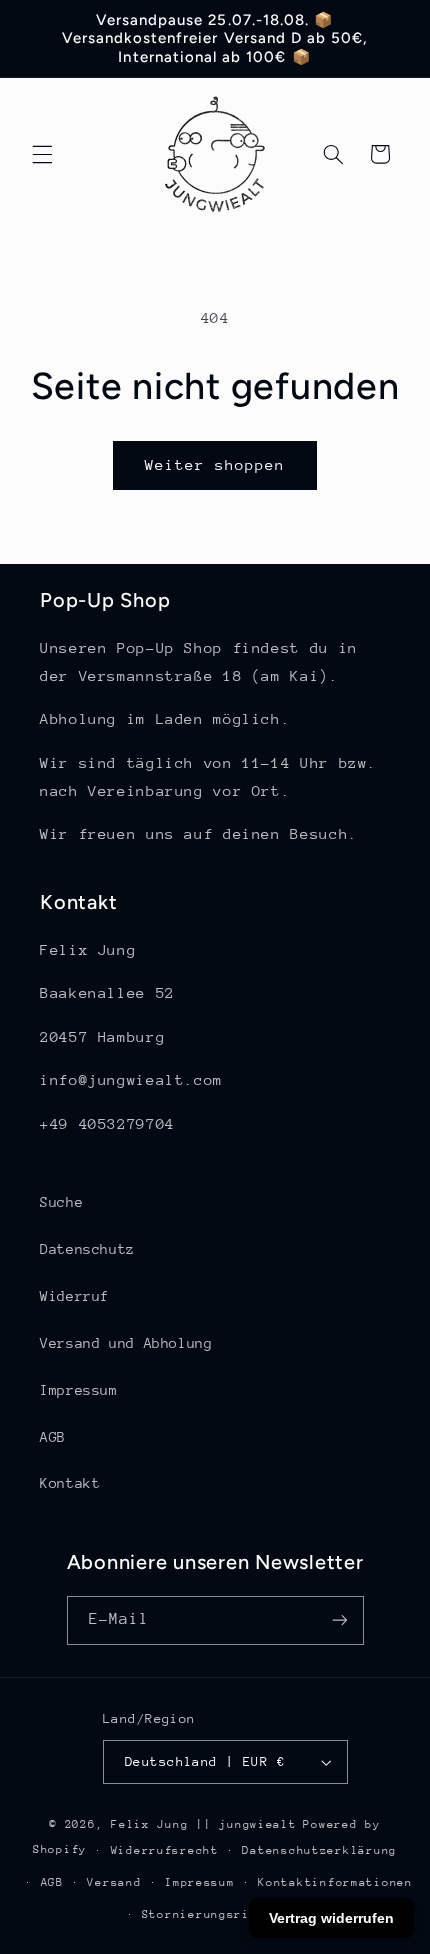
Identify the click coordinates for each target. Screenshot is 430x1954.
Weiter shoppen (215, 464)
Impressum (79, 1390)
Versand (114, 1882)
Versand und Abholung (126, 1343)
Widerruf (74, 1296)
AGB (53, 1437)
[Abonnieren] (339, 1620)
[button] (42, 154)
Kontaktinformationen (335, 1882)
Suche (61, 1202)
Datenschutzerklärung (319, 1850)
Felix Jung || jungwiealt (204, 1824)
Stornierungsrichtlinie (227, 1914)
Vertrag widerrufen (331, 1918)
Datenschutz (87, 1249)
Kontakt (70, 1483)
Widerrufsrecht (165, 1850)
